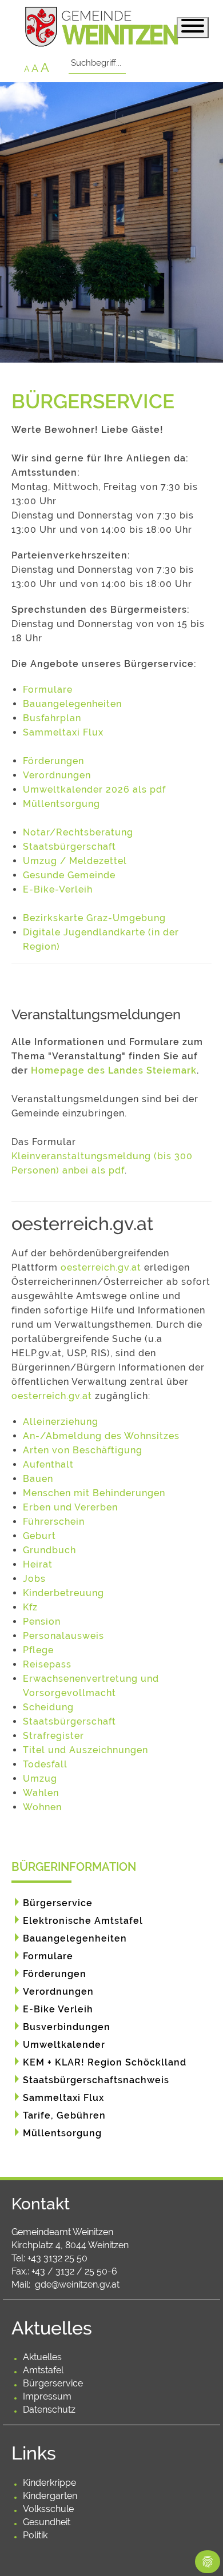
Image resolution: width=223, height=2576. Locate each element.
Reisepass (47, 1664)
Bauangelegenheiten (72, 704)
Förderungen (53, 761)
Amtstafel (43, 2370)
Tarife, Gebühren (64, 2115)
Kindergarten (50, 2496)
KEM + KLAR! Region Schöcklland (105, 2062)
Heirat (38, 1564)
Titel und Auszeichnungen (85, 1750)
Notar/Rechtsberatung (78, 832)
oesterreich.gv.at (101, 1267)
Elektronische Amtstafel (83, 1921)
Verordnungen (57, 775)
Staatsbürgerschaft (69, 847)
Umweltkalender (64, 2045)
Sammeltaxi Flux (63, 732)
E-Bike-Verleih (58, 889)
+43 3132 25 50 (57, 2258)
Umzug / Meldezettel (75, 861)
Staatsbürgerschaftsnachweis (96, 2080)
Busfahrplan (52, 718)
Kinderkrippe (49, 2483)
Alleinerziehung (61, 1422)
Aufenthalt (48, 1464)
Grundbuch (49, 1550)
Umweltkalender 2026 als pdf (94, 789)
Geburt (39, 1536)
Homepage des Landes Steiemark (114, 1070)
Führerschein (54, 1522)
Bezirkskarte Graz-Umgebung (94, 918)
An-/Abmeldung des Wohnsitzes (101, 1436)
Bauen (38, 1479)
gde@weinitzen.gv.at (77, 2284)
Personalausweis (63, 1636)
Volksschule (48, 2509)
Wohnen (42, 1807)
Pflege (38, 1650)
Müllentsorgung (61, 804)
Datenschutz (49, 2410)
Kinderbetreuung (63, 1593)
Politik (35, 2535)
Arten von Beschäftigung (83, 1450)
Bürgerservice (58, 1903)
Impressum (47, 2396)
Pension (42, 1621)
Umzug (40, 1779)
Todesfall (45, 1764)
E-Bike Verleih (58, 2009)
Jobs (34, 1579)
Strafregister (53, 1736)
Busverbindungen (67, 2027)
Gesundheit (47, 2522)
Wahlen (41, 1793)
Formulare (48, 690)
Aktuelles (42, 2357)
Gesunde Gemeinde (69, 875)
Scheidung (48, 1707)
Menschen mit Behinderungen (94, 1493)
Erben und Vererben (70, 1507)
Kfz (30, 1607)
